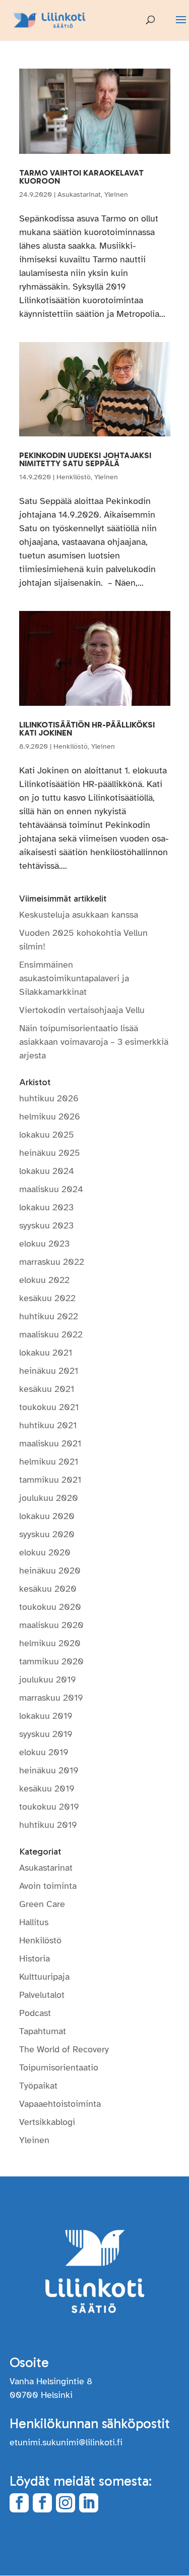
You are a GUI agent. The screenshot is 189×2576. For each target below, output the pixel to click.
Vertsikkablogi (47, 2122)
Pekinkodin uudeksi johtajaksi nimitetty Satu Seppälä (85, 459)
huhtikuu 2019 (48, 1825)
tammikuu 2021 (50, 1480)
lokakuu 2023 (46, 1207)
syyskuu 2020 (47, 1534)
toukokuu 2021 (49, 1407)
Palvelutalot (42, 1995)
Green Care (42, 1904)
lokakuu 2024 (47, 1171)
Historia (35, 1958)
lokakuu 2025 (47, 1135)
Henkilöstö (74, 477)
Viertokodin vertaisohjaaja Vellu (82, 1010)
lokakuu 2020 (47, 1516)
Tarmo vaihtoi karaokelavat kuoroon (81, 177)
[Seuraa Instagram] (66, 2503)
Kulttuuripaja (44, 1977)
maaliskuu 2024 (51, 1189)
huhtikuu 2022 (49, 1316)
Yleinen (116, 194)
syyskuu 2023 (46, 1225)
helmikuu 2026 (50, 1116)
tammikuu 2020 (51, 1661)
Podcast (35, 2013)
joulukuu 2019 (48, 1679)
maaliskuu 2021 (50, 1443)
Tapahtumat (43, 2031)
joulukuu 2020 (49, 1498)
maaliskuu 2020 (51, 1625)
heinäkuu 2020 (50, 1571)
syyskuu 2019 (46, 1734)
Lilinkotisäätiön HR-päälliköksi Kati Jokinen (87, 729)
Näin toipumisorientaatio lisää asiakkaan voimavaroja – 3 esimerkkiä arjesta (94, 1042)
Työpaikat (38, 2086)
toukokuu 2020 (50, 1607)
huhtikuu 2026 (49, 1098)
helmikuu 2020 (50, 1643)
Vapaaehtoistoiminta (60, 2104)
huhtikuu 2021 (48, 1425)
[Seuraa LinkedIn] (89, 2503)
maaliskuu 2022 (51, 1334)
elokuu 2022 (44, 1280)
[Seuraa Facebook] (19, 2503)
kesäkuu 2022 (47, 1298)
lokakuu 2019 (46, 1716)
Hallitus (34, 1922)
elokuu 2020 (45, 1552)
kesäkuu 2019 (47, 1788)
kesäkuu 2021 (47, 1389)
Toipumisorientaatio (59, 2067)
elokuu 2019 (44, 1752)
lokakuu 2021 (46, 1353)
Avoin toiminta (48, 1886)
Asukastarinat (79, 194)
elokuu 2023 (44, 1244)
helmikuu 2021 (49, 1462)
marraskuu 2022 (52, 1262)
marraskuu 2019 (51, 1698)
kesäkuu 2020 (48, 1589)
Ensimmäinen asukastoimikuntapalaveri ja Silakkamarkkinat (74, 978)
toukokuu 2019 (49, 1807)
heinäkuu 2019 (49, 1770)
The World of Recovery (64, 2049)
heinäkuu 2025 (50, 1153)
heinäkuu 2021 (49, 1371)
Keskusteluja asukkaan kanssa (79, 915)
